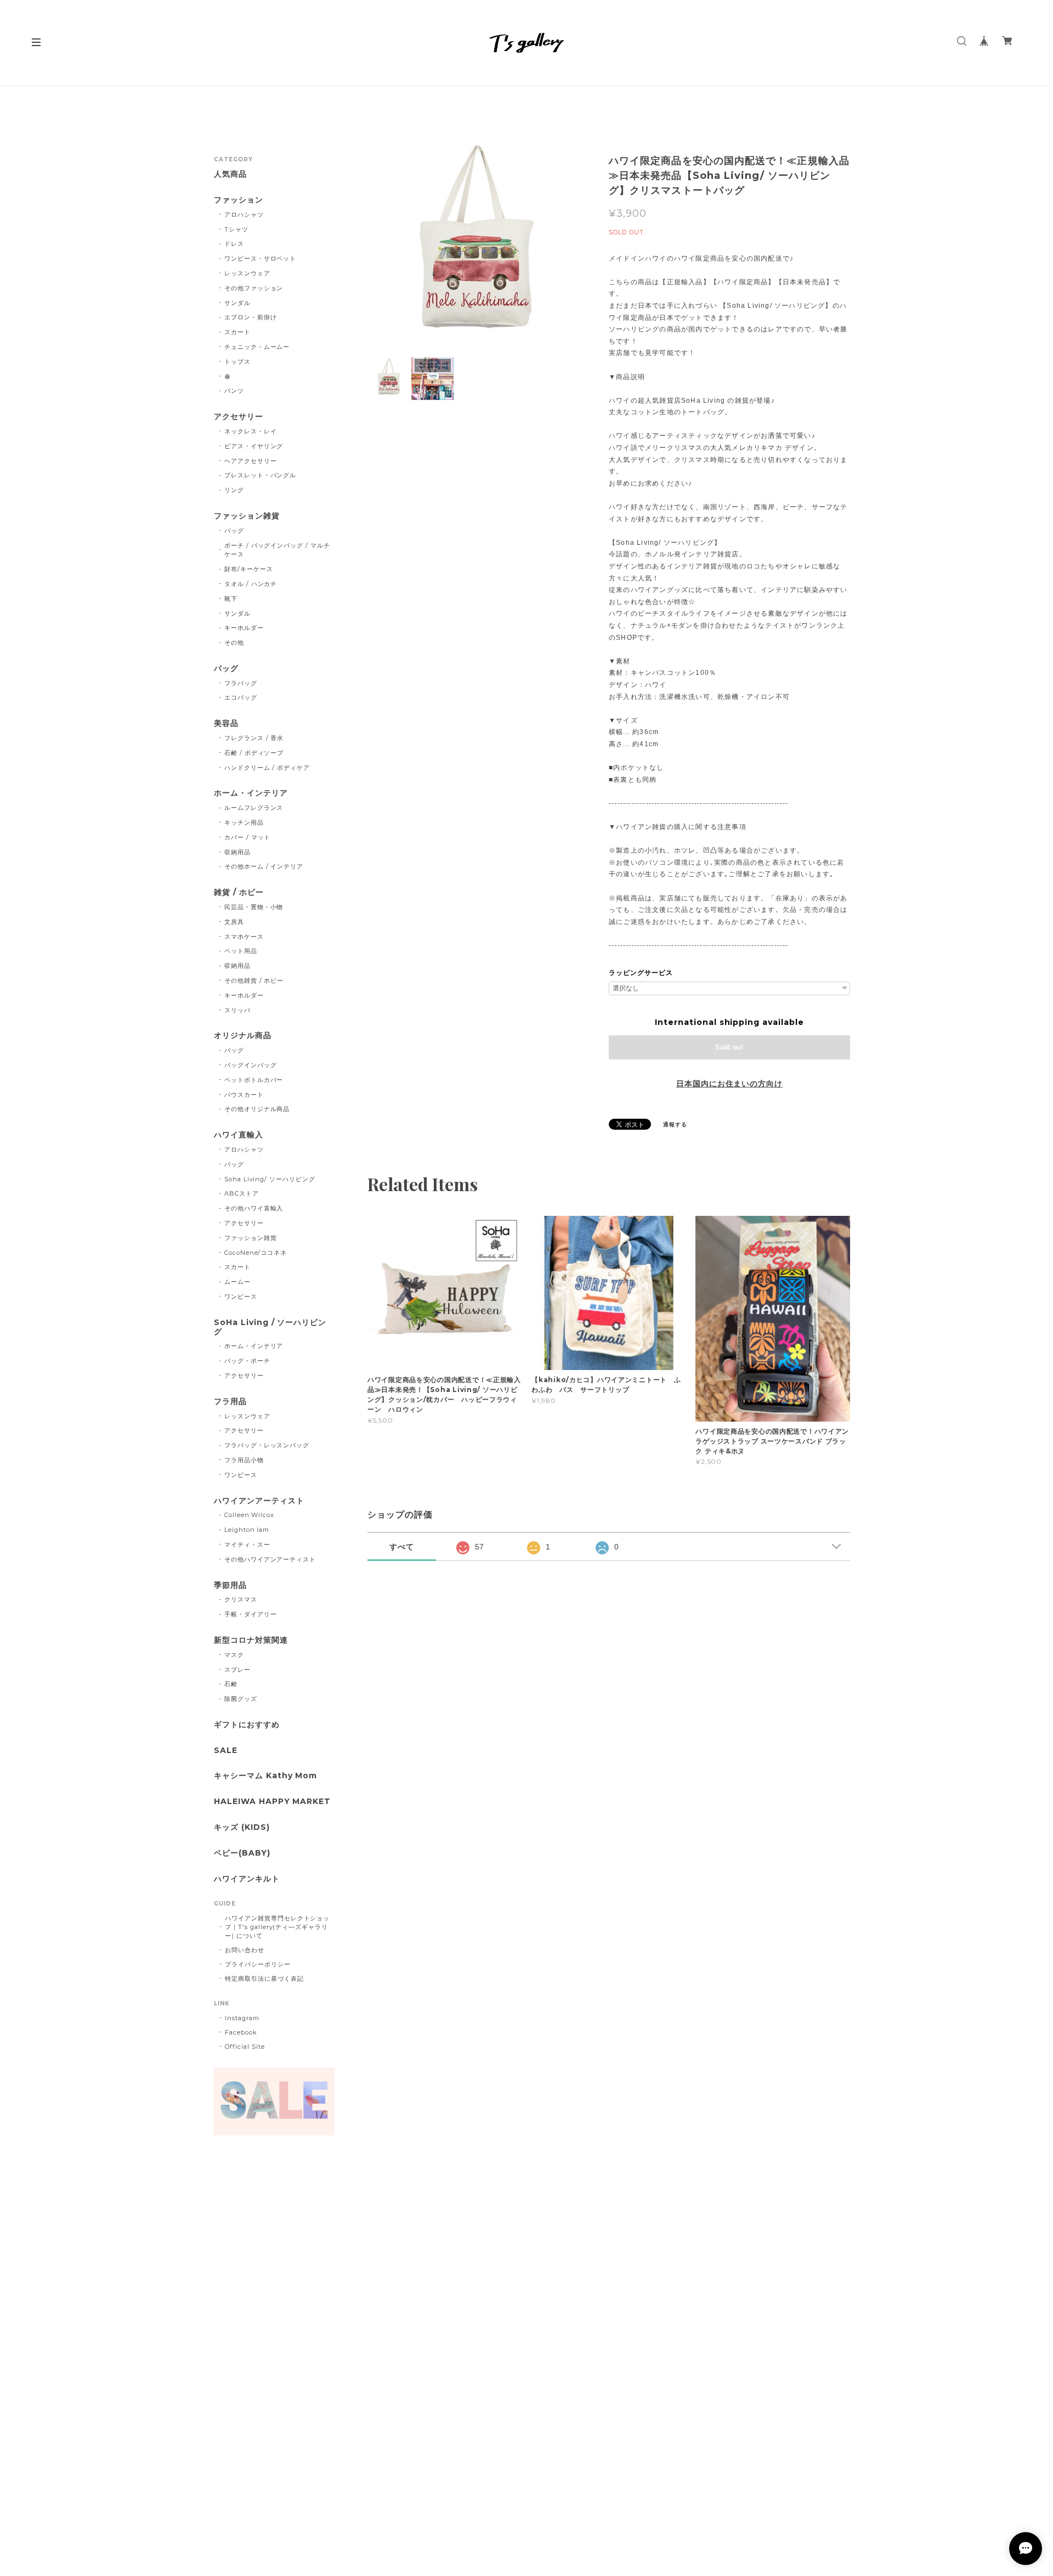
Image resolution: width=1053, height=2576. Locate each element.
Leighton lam (247, 1530)
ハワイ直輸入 (239, 1135)
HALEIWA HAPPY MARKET (272, 1802)
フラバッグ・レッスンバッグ (267, 1445)
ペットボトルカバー (254, 1080)
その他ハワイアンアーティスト (270, 1559)
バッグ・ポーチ (247, 1361)
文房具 (234, 922)
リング (234, 490)
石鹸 (231, 1684)
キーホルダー (244, 628)
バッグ (234, 531)
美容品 (226, 723)
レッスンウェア (247, 273)
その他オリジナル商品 (257, 1109)
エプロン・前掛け (251, 317)
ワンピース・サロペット (261, 258)
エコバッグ (241, 697)
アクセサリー (239, 417)
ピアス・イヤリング (254, 446)
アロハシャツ (244, 215)
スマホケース (244, 937)
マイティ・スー (247, 1545)
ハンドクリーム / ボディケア (267, 768)
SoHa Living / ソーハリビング (270, 1327)
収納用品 (237, 852)
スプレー (237, 1670)
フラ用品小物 (244, 1460)
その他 (234, 642)
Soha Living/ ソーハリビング (270, 1179)
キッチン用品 (244, 822)
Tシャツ (236, 229)
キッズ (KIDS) (242, 1827)
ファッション (239, 200)
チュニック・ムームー (257, 347)
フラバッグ (241, 683)
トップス (237, 362)
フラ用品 (230, 1402)
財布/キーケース (249, 569)
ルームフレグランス (254, 808)
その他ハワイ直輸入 (254, 1208)
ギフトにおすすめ (247, 1725)
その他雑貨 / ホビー (254, 980)
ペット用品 (241, 951)
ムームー (237, 1282)
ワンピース (241, 1297)
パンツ (234, 391)
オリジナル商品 (243, 1036)
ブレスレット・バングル (261, 475)
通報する (675, 1124)
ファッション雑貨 (247, 516)
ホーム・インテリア (251, 793)
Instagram (242, 2018)
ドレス (234, 244)
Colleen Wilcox (249, 1515)
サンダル (237, 303)
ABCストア (242, 1193)
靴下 (231, 599)
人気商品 (230, 174)
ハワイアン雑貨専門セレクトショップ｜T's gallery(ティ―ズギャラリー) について (277, 1927)
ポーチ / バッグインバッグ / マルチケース (277, 550)
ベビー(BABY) (242, 1853)
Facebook (241, 2032)
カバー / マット (248, 837)
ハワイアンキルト (247, 1879)
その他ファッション (254, 288)
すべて (402, 1547)
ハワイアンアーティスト (259, 1501)
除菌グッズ (241, 1699)
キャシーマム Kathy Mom (265, 1776)
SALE (226, 1751)
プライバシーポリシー (258, 1964)
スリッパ (237, 1010)
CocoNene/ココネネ (256, 1253)
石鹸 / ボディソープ (254, 753)
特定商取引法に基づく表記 (264, 1978)
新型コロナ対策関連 (251, 1640)
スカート (237, 332)
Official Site (245, 2047)
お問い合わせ (245, 1950)
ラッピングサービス (641, 973)
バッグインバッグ (251, 1065)
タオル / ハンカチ (251, 584)
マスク (234, 1655)
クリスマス (241, 1599)
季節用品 (230, 1585)
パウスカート (244, 1095)
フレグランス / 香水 (254, 738)
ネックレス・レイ (251, 431)
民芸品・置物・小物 (254, 907)
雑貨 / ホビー (239, 892)
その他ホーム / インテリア (264, 866)
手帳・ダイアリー (251, 1614)
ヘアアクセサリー (251, 461)
